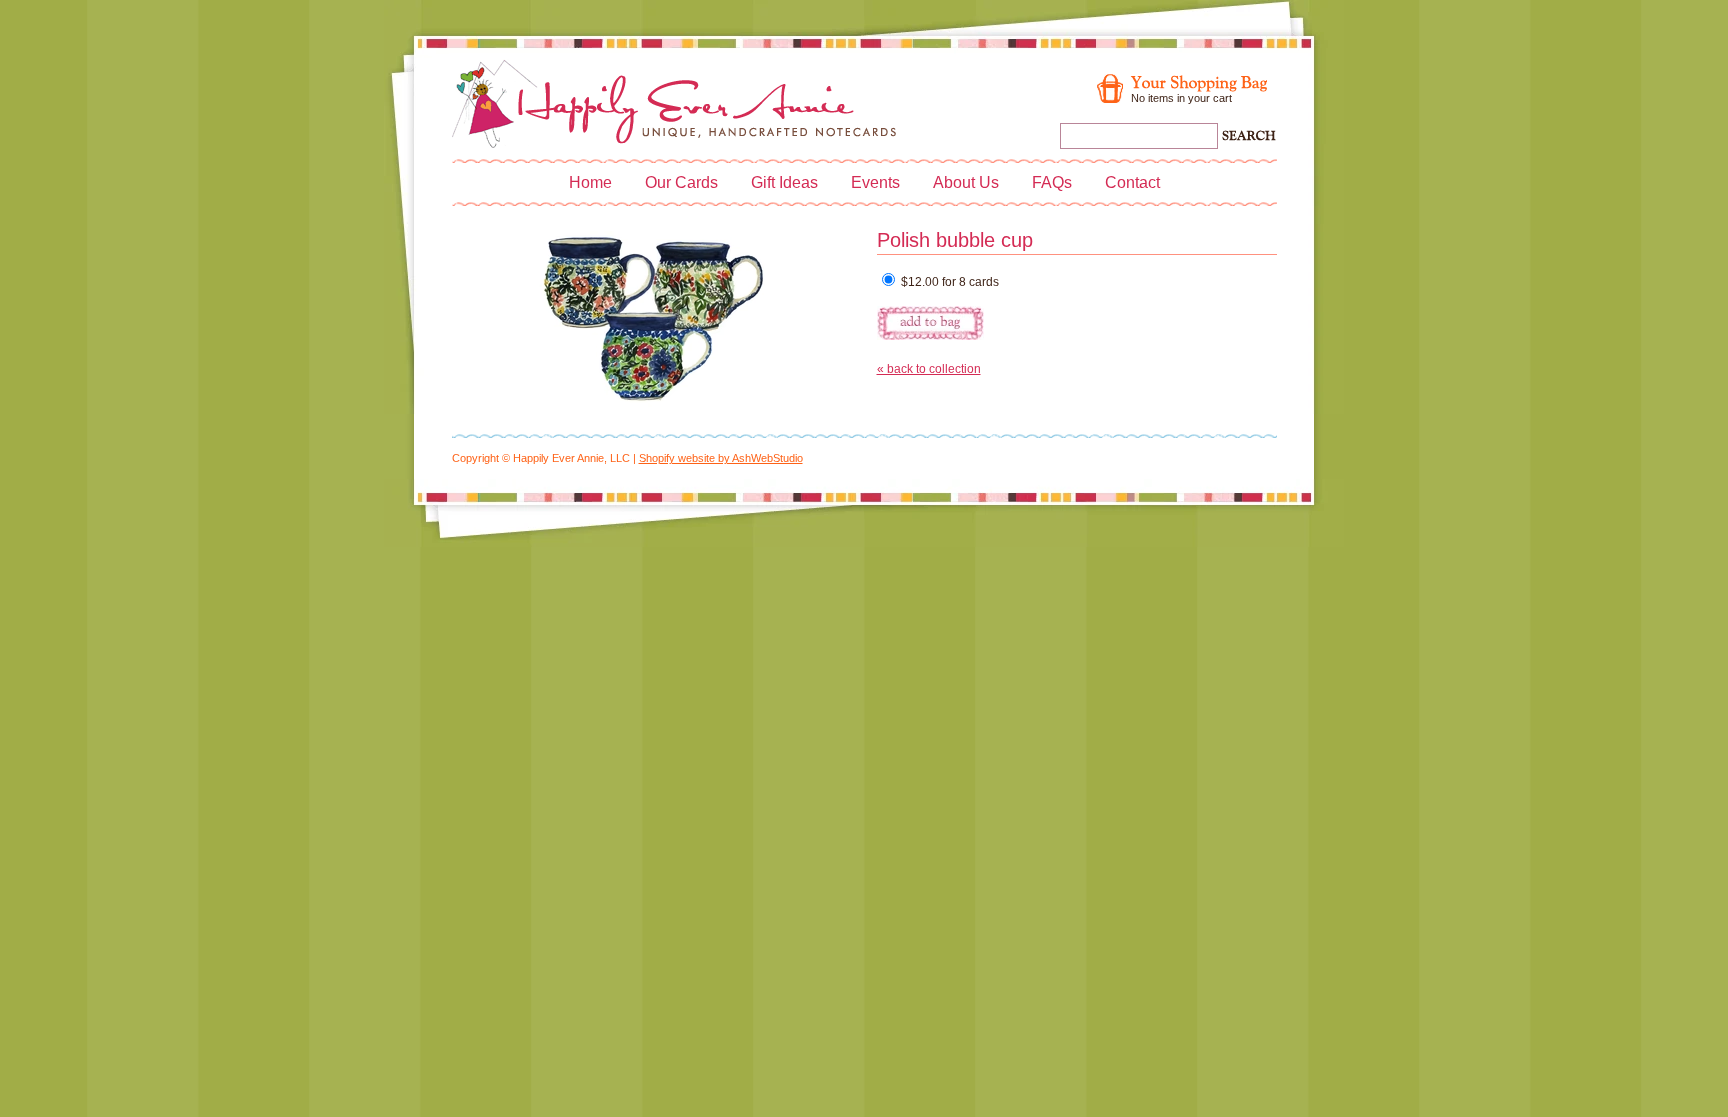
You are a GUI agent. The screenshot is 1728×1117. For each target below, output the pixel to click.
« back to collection (929, 369)
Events (875, 182)
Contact (1132, 182)
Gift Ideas (784, 182)
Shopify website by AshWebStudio (721, 458)
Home (590, 182)
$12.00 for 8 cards (948, 282)
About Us (966, 182)
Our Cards (681, 182)
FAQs (1052, 182)
